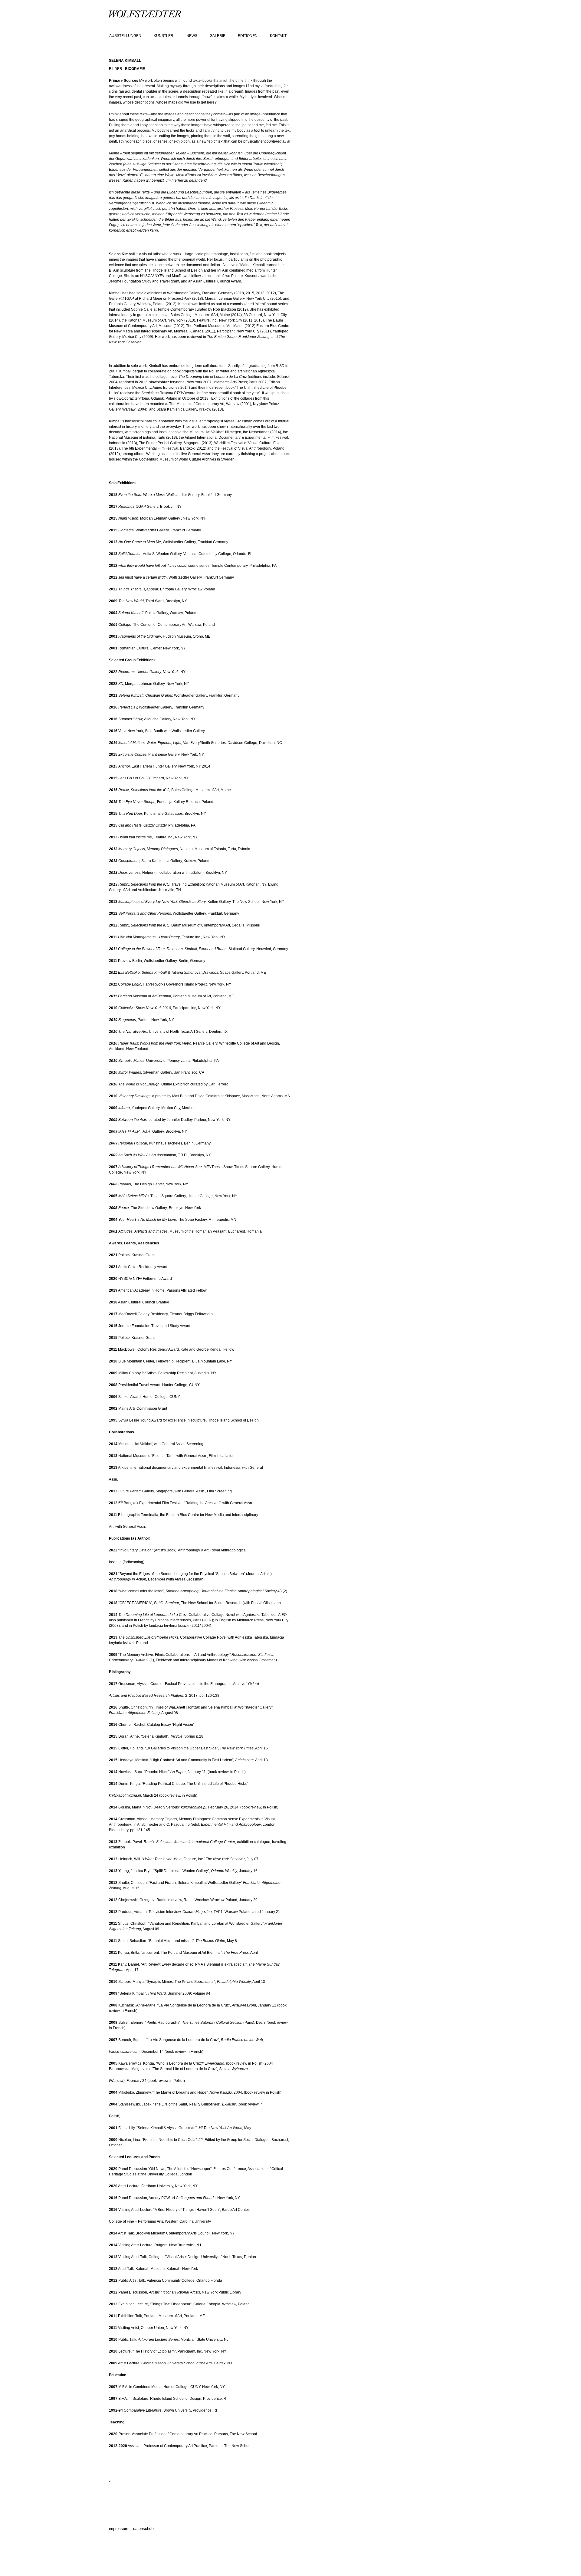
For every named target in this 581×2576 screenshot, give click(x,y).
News (192, 36)
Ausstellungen (125, 36)
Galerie (218, 36)
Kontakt (278, 36)
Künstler (164, 36)
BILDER (116, 69)
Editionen (248, 36)
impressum (119, 2529)
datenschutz (144, 2529)
